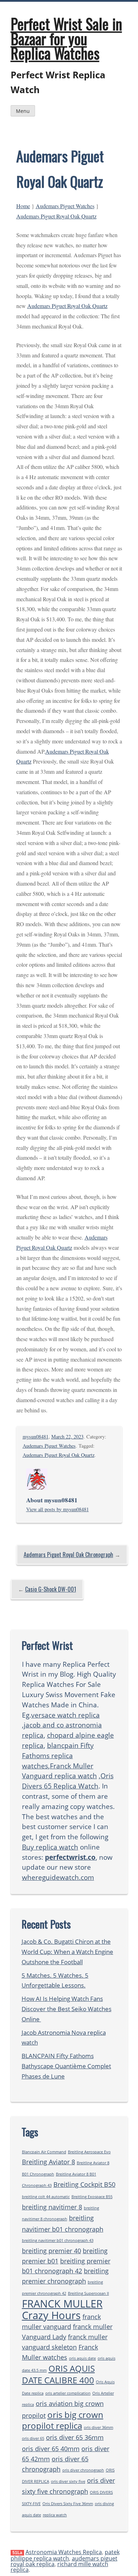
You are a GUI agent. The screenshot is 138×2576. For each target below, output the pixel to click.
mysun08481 (36, 1437)
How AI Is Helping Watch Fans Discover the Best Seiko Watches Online (67, 2009)
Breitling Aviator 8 (48, 2162)
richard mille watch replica (59, 2567)
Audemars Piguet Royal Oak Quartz (56, 216)
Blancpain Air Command (44, 2152)
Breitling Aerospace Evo (89, 2152)
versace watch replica (65, 1715)
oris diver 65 (33, 2438)
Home (23, 206)
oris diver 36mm (99, 2427)
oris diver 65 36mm (75, 2437)
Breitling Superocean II (88, 2293)
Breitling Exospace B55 (92, 2197)
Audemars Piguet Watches (65, 206)
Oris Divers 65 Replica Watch (68, 1781)
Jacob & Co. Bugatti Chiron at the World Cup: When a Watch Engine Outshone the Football (67, 1952)
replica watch (55, 2515)
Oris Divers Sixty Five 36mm (68, 2504)
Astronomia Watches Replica (64, 2552)
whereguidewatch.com (58, 1877)
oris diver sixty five (68, 2481)
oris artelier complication (68, 2393)
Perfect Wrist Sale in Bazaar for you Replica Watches (66, 38)
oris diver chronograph (83, 2470)
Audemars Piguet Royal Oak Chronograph (68, 1555)
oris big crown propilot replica (63, 2420)
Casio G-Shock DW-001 (51, 1589)
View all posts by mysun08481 (57, 1509)
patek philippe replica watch (65, 2555)
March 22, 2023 (67, 1437)
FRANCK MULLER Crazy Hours (62, 2309)
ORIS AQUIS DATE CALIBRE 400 (58, 2374)
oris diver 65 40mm (51, 2449)
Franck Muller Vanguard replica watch (59, 1771)
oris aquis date (82, 2358)
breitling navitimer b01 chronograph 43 (58, 2240)
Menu (23, 111)
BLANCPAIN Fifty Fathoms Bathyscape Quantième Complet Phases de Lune (66, 2066)
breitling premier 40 (51, 2251)
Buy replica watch (50, 1847)
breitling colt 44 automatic (46, 2197)
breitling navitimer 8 (52, 2207)
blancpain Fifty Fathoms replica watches (58, 1755)
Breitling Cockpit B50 (84, 2184)
